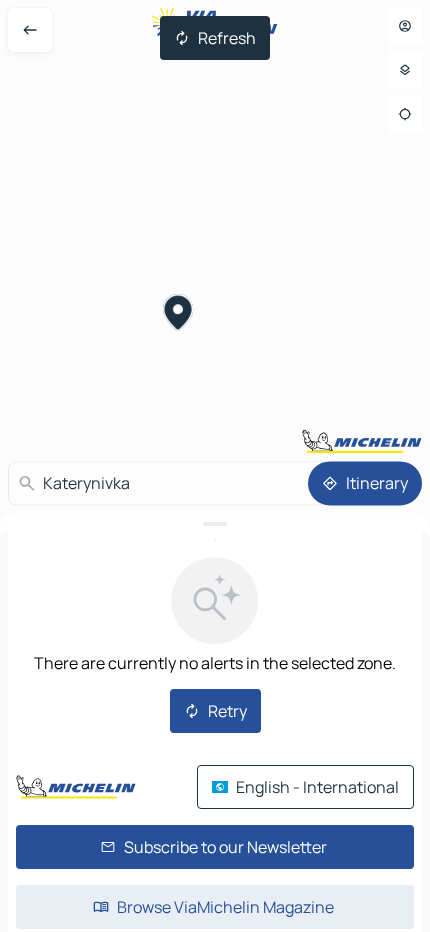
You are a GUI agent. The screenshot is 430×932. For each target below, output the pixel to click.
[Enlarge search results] (215, 524)
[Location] (405, 114)
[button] (178, 315)
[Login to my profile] (405, 26)
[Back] (30, 30)
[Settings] (405, 70)
